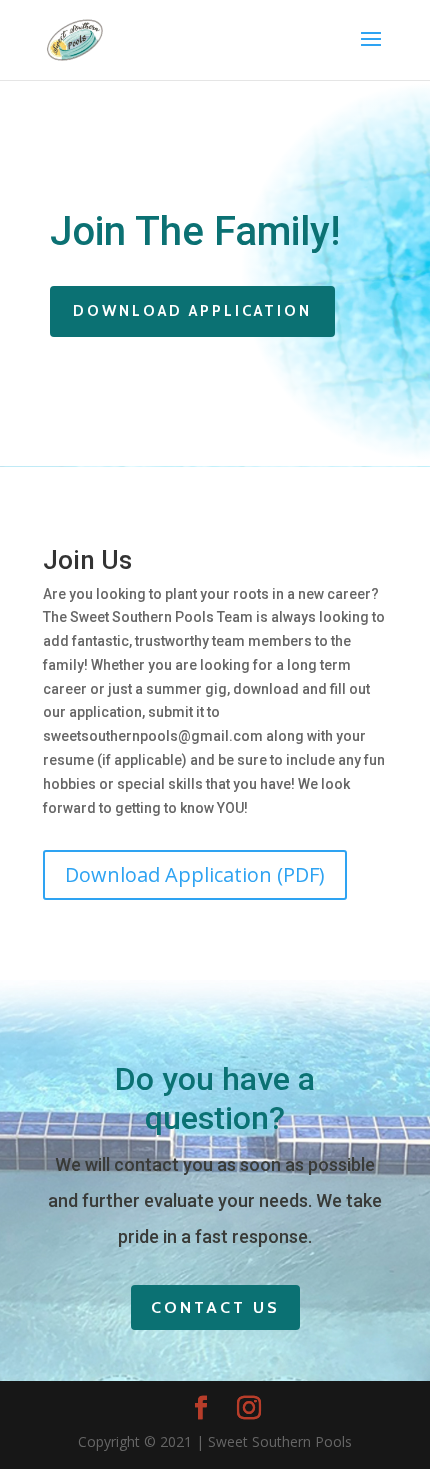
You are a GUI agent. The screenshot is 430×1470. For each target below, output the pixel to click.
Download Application (192, 311)
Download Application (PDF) (195, 874)
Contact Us (215, 1307)
